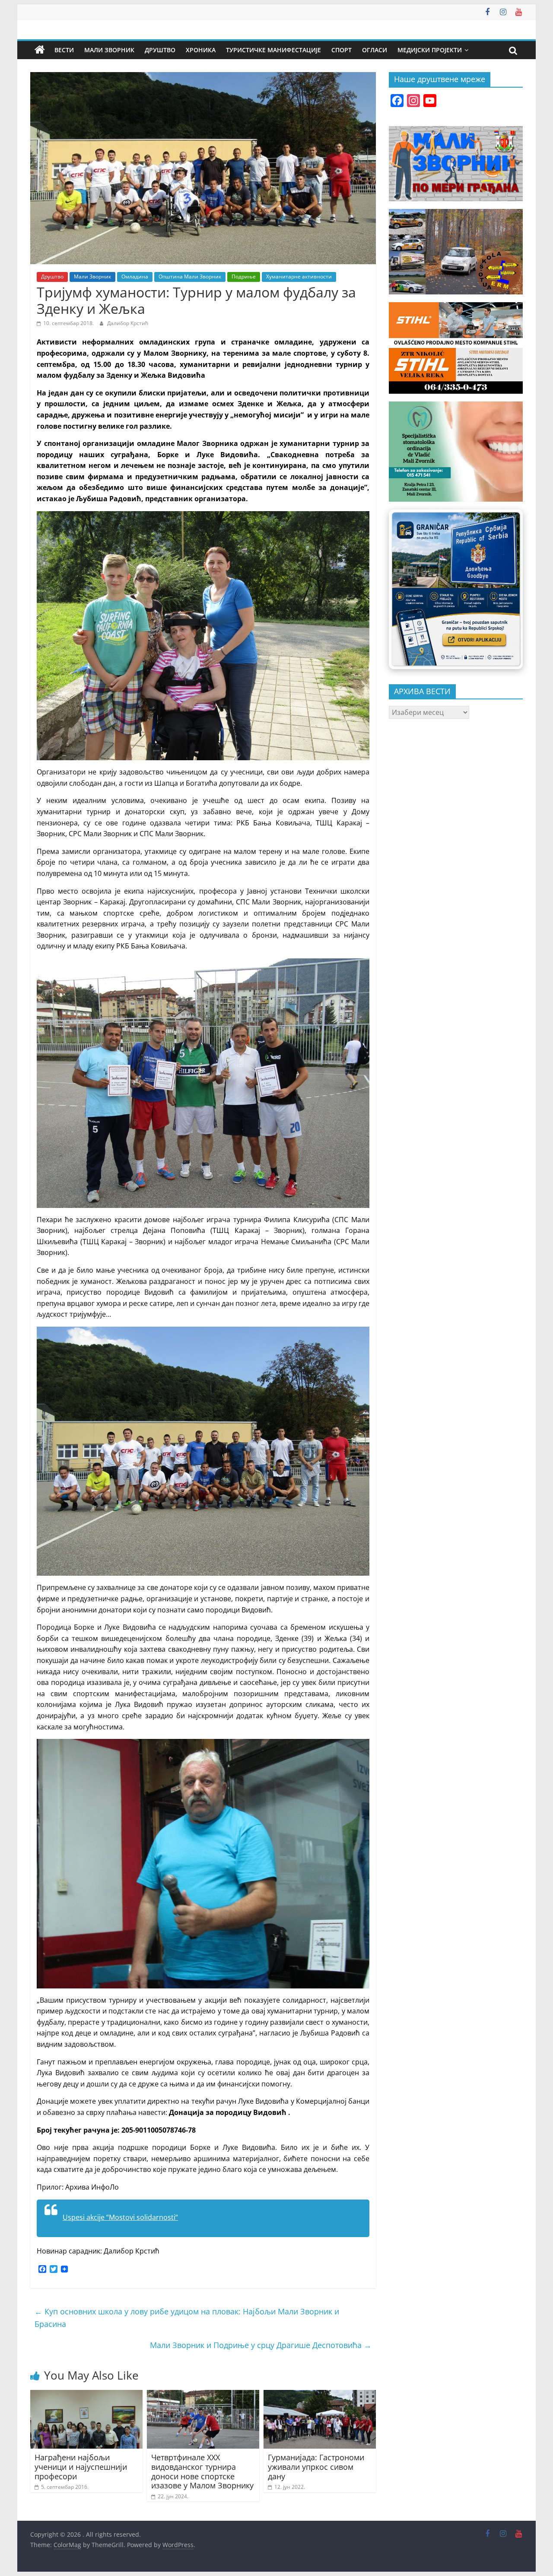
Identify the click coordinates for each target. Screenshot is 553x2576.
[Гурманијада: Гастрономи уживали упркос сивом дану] (320, 2395)
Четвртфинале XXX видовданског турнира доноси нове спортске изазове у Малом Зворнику (202, 2471)
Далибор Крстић (128, 323)
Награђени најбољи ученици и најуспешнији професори (81, 2467)
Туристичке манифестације (273, 50)
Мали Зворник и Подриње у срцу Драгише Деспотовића (261, 2345)
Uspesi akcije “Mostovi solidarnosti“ (120, 2217)
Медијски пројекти (430, 50)
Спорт (342, 50)
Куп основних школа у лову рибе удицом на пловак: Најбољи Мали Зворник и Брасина (187, 2318)
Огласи (375, 50)
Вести (64, 50)
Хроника (201, 50)
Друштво (160, 50)
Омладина (135, 277)
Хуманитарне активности (299, 277)
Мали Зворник (109, 50)
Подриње (244, 277)
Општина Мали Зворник (190, 277)
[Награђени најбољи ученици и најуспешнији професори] (86, 2395)
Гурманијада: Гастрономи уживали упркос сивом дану (316, 2467)
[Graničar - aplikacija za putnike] (456, 589)
